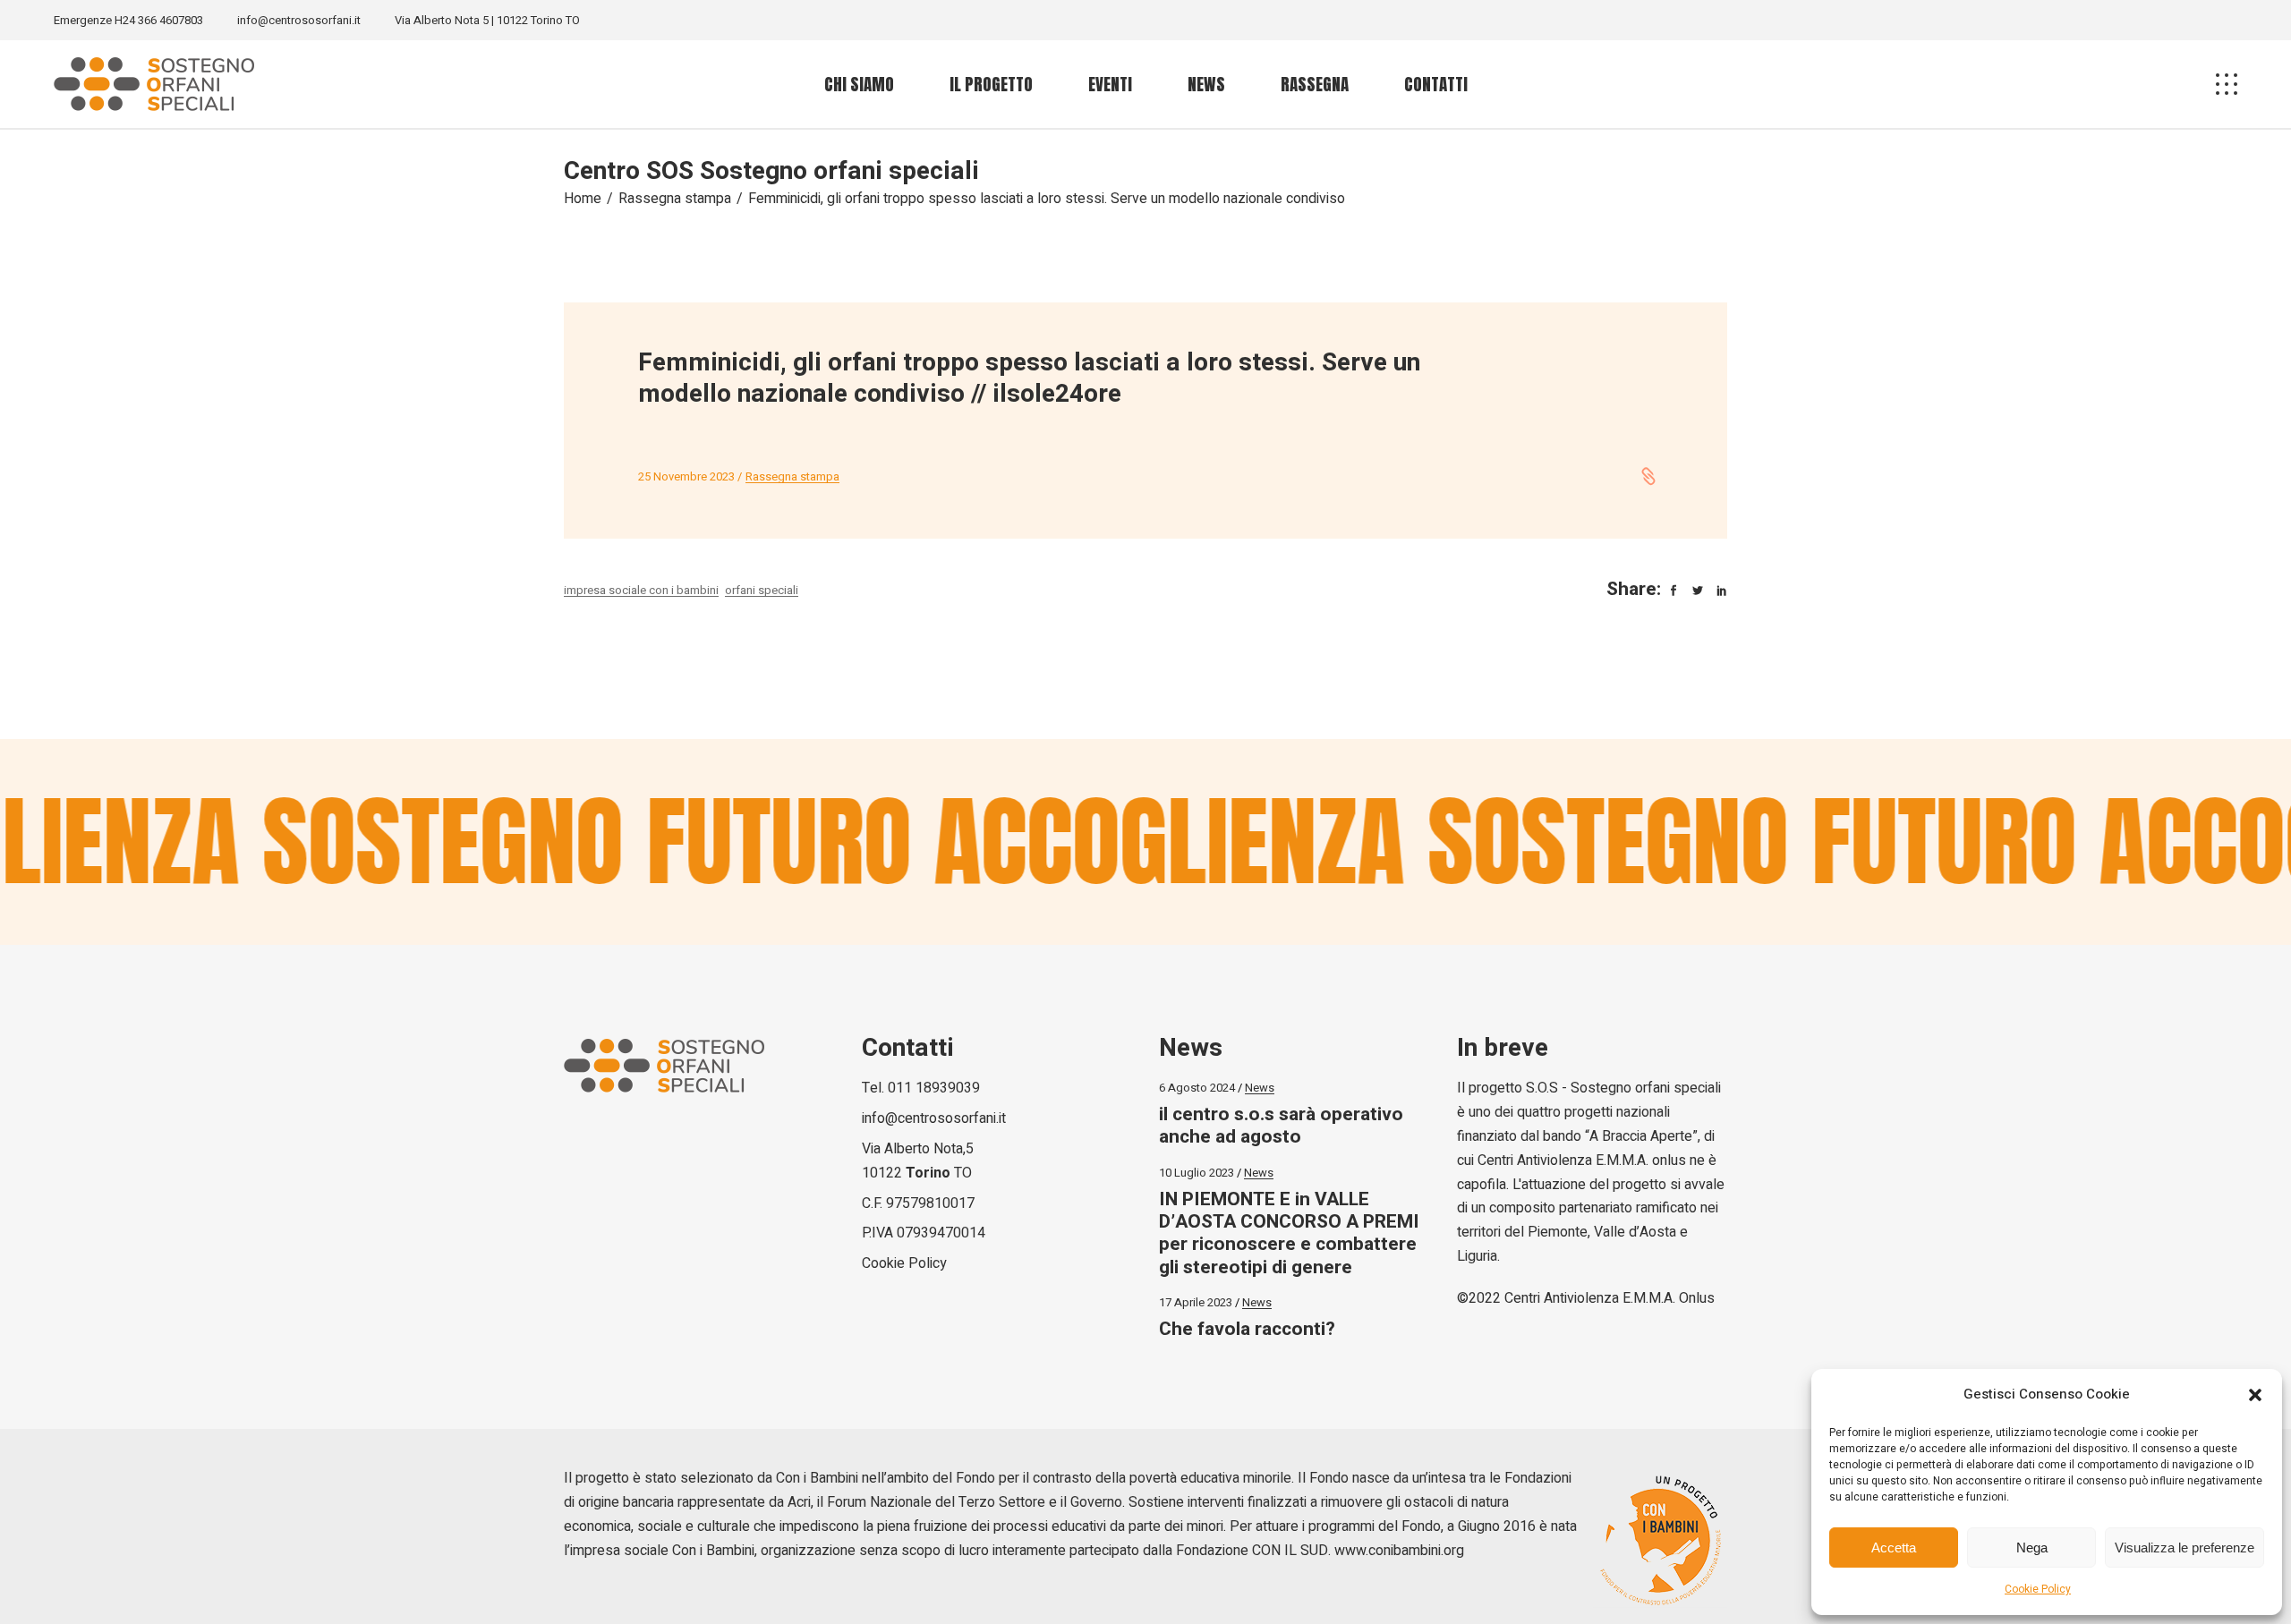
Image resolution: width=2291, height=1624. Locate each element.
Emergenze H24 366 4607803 (128, 20)
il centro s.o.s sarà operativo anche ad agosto (1281, 1126)
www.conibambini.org (1399, 1551)
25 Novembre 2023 (686, 476)
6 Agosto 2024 (1197, 1088)
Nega (2032, 1547)
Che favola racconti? (1247, 1329)
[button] (2255, 1395)
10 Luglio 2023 (1197, 1173)
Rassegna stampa (675, 199)
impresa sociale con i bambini (641, 590)
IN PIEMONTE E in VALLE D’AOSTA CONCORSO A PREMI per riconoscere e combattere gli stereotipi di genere (1289, 1233)
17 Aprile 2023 (1196, 1302)
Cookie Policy (2038, 1589)
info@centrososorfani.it (299, 20)
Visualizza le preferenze (2185, 1547)
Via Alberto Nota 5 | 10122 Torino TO (487, 20)
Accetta (1894, 1547)
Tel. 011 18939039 (921, 1088)
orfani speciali (762, 590)
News (1260, 1088)
